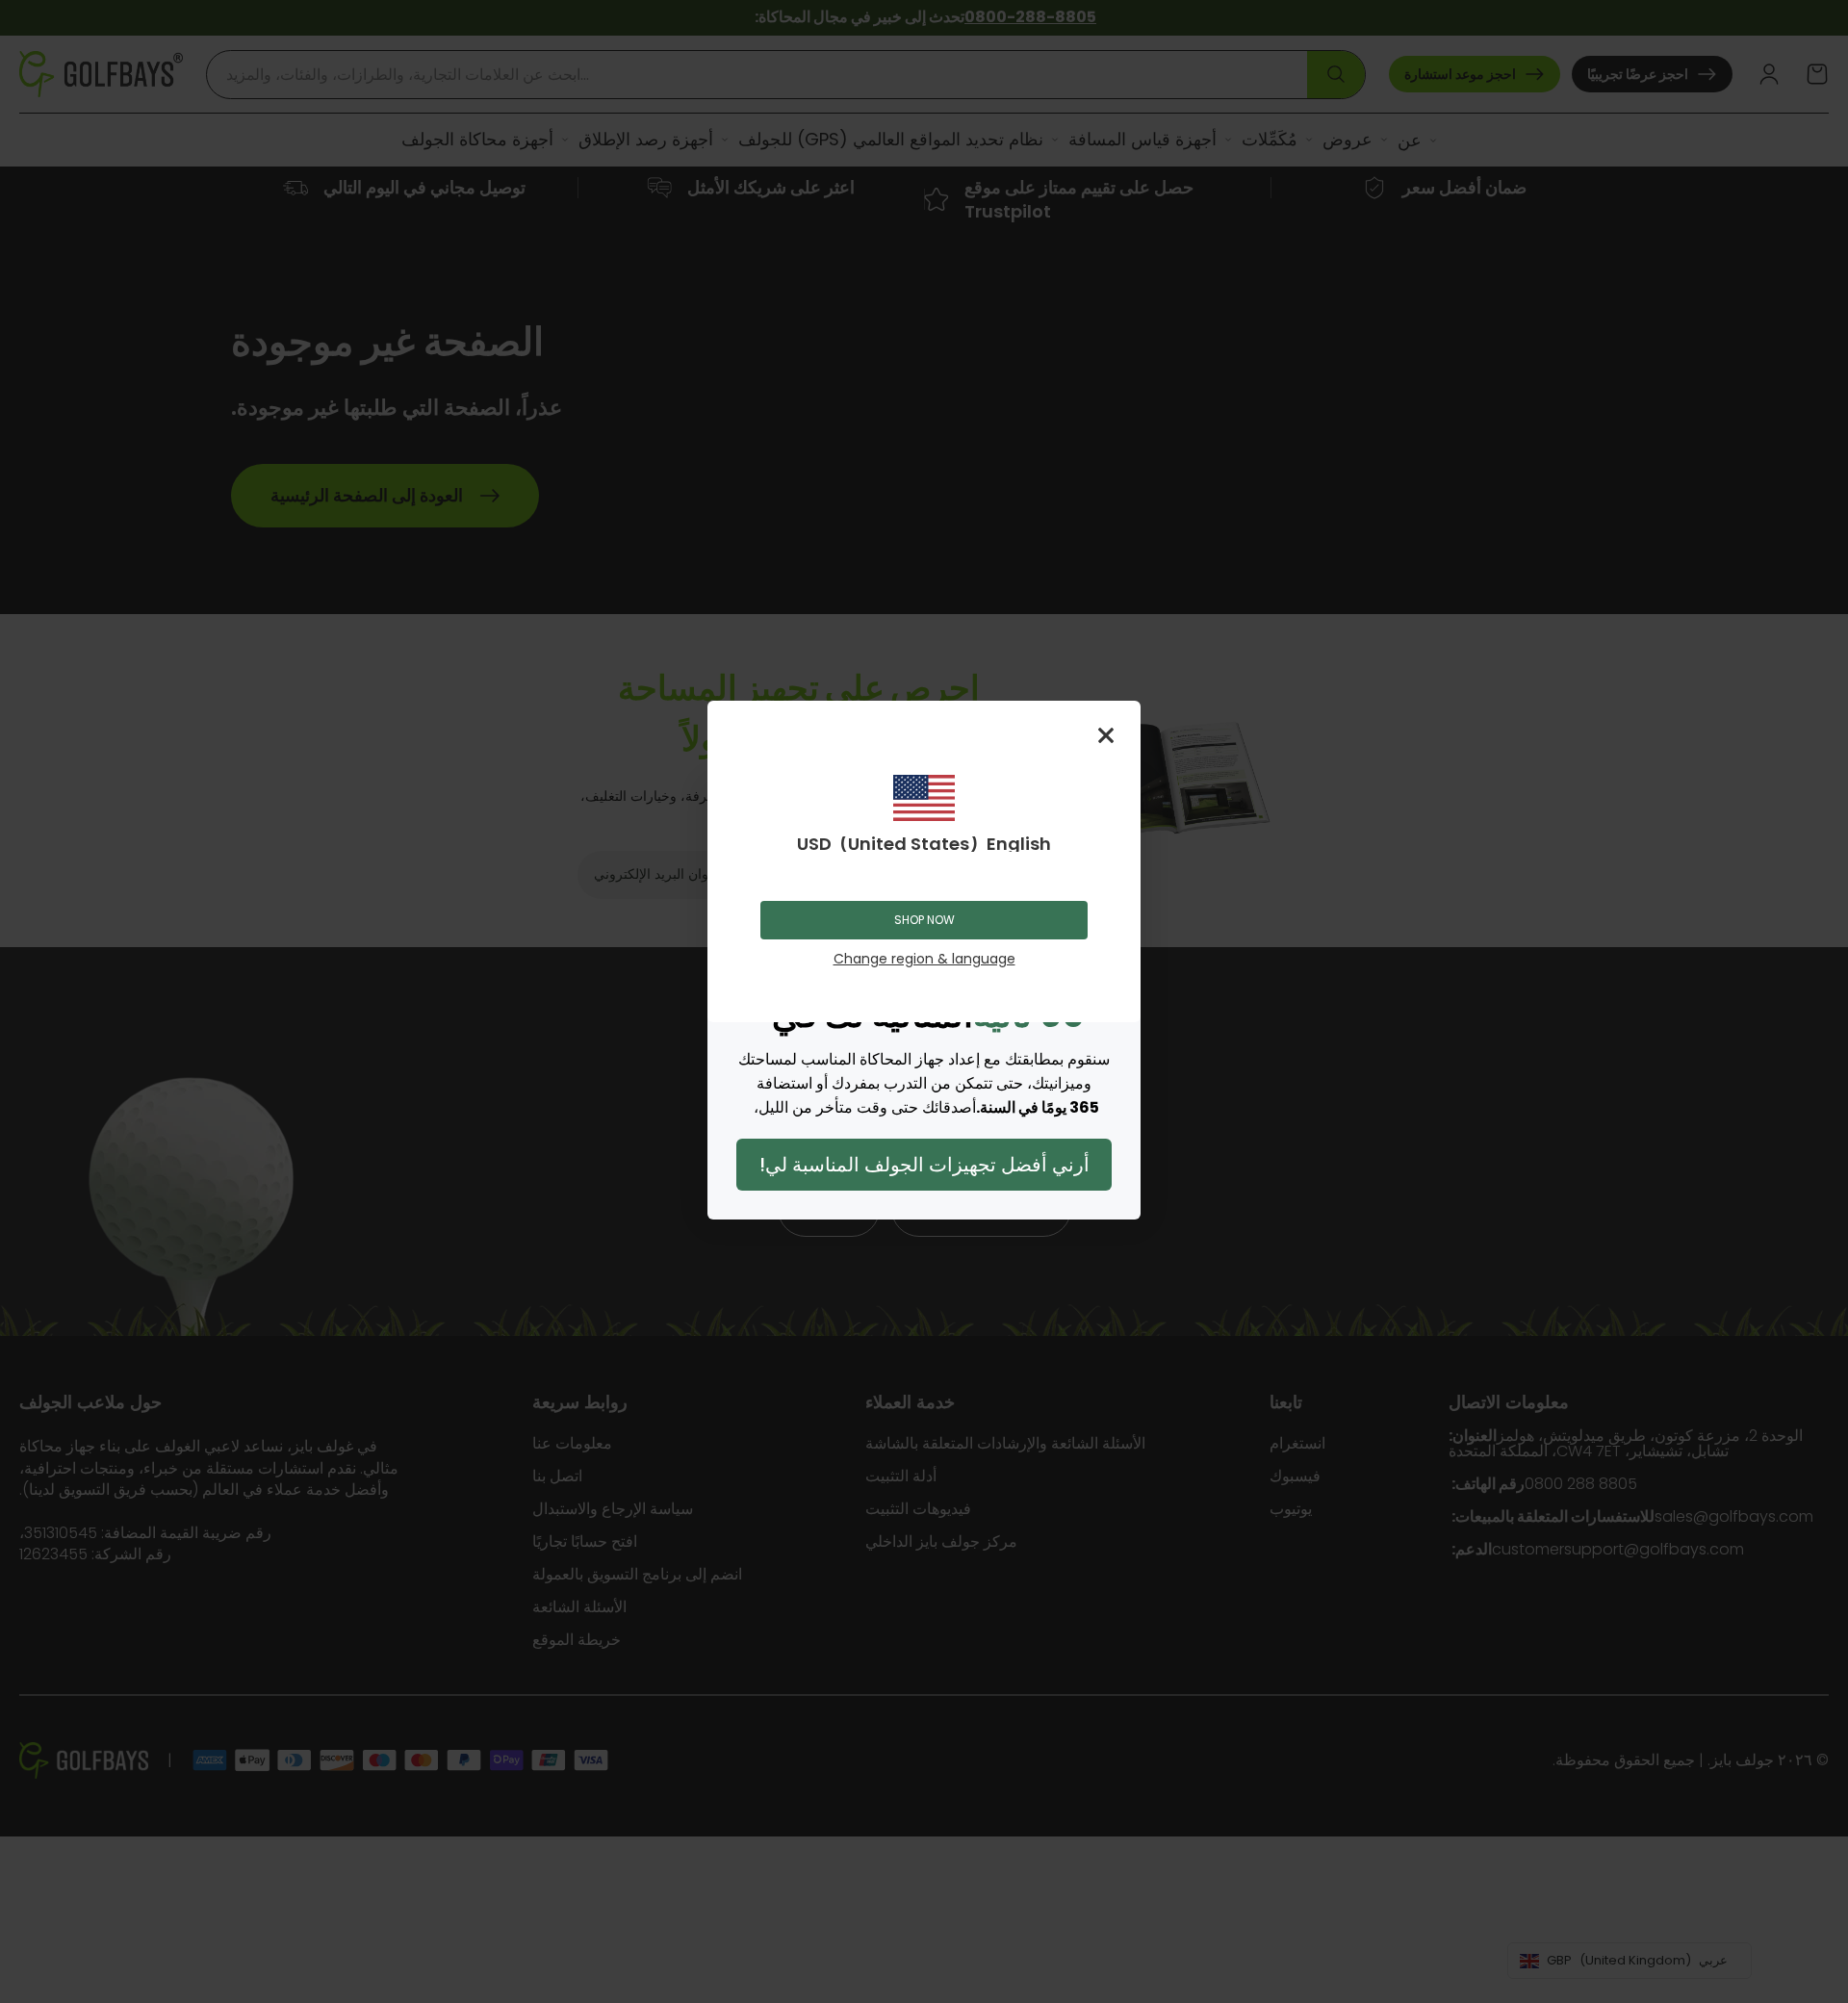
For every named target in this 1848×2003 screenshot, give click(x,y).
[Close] (1106, 735)
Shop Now (924, 920)
